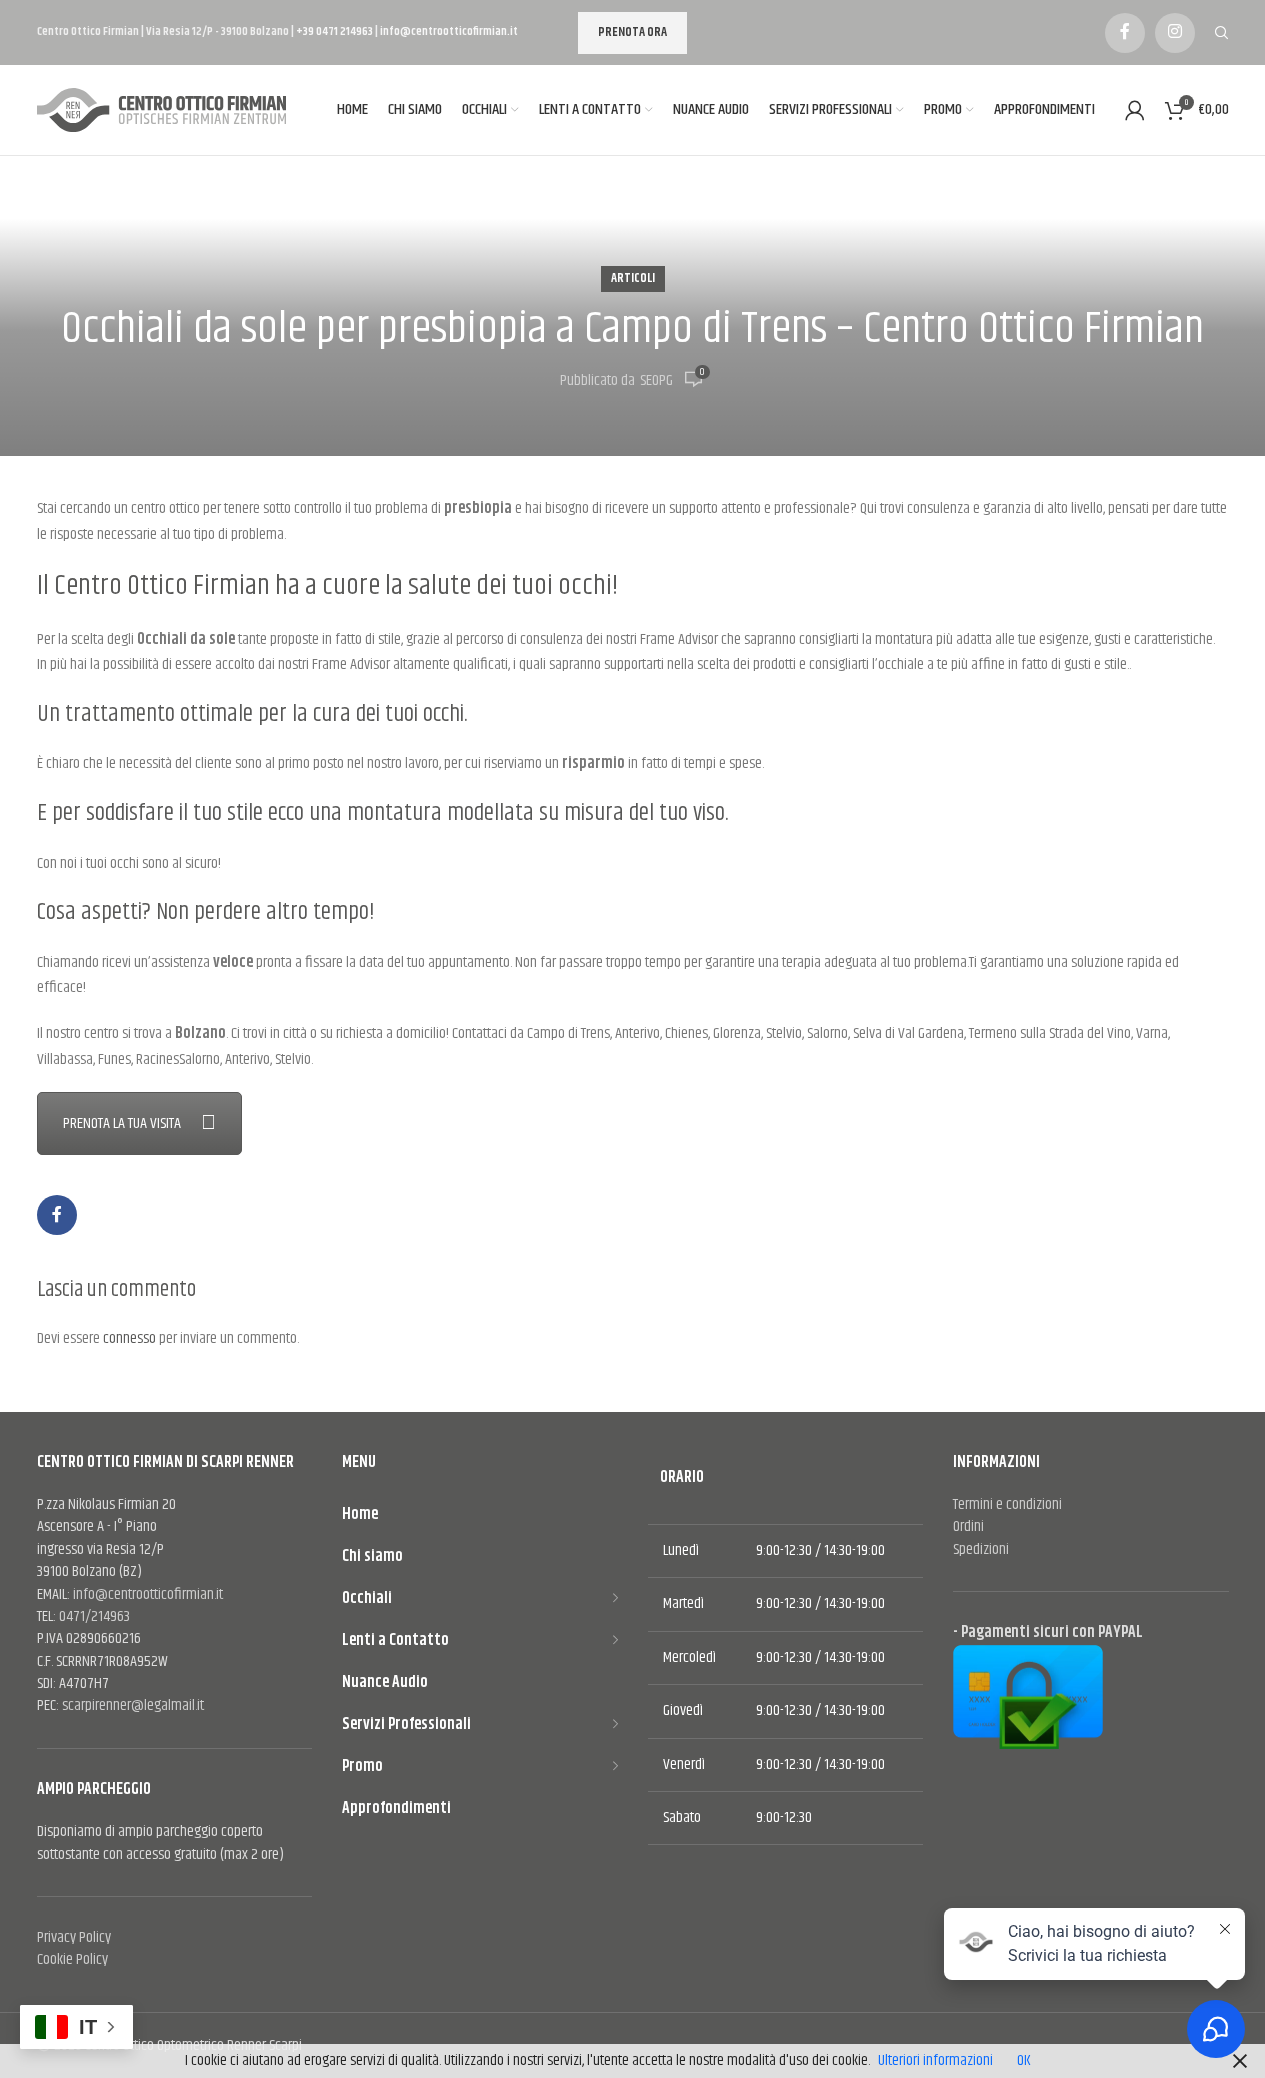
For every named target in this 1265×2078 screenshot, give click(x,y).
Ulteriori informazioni (935, 2060)
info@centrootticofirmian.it (449, 31)
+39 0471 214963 (335, 31)
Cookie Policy (72, 1959)
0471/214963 (94, 1616)
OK (1024, 2060)
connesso (129, 1338)
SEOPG (656, 380)
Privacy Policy (74, 1937)
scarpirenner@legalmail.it (133, 1705)
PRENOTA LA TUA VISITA (122, 1123)
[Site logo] (167, 110)
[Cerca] (1222, 33)
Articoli (633, 278)
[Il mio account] (1135, 110)
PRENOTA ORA (632, 32)
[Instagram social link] (1175, 33)
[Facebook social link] (1125, 33)
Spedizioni (981, 1549)
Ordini (968, 1526)
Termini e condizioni (1007, 1504)
